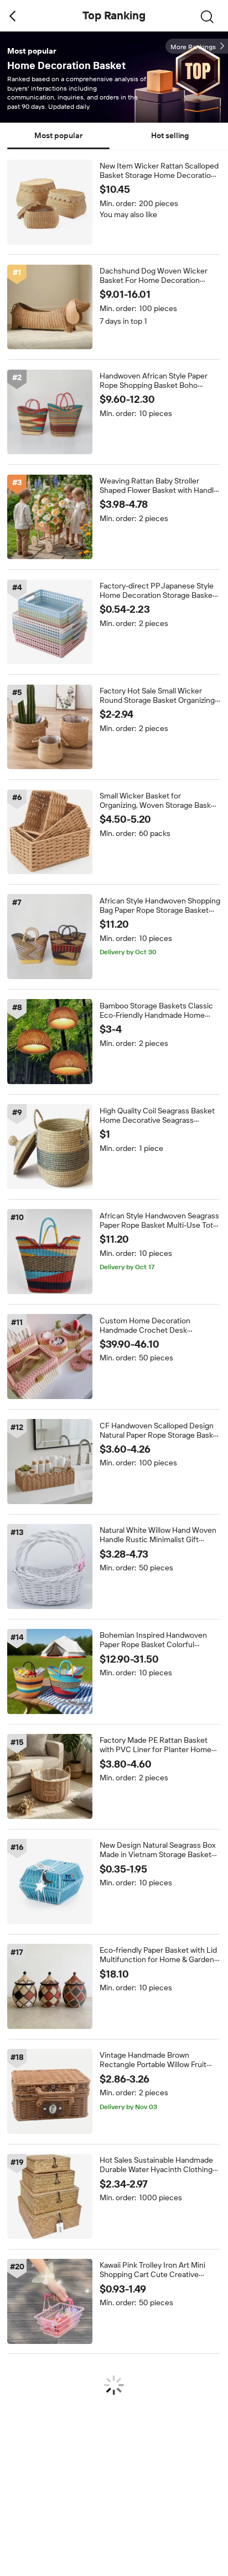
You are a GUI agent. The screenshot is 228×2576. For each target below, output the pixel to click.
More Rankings (193, 47)
